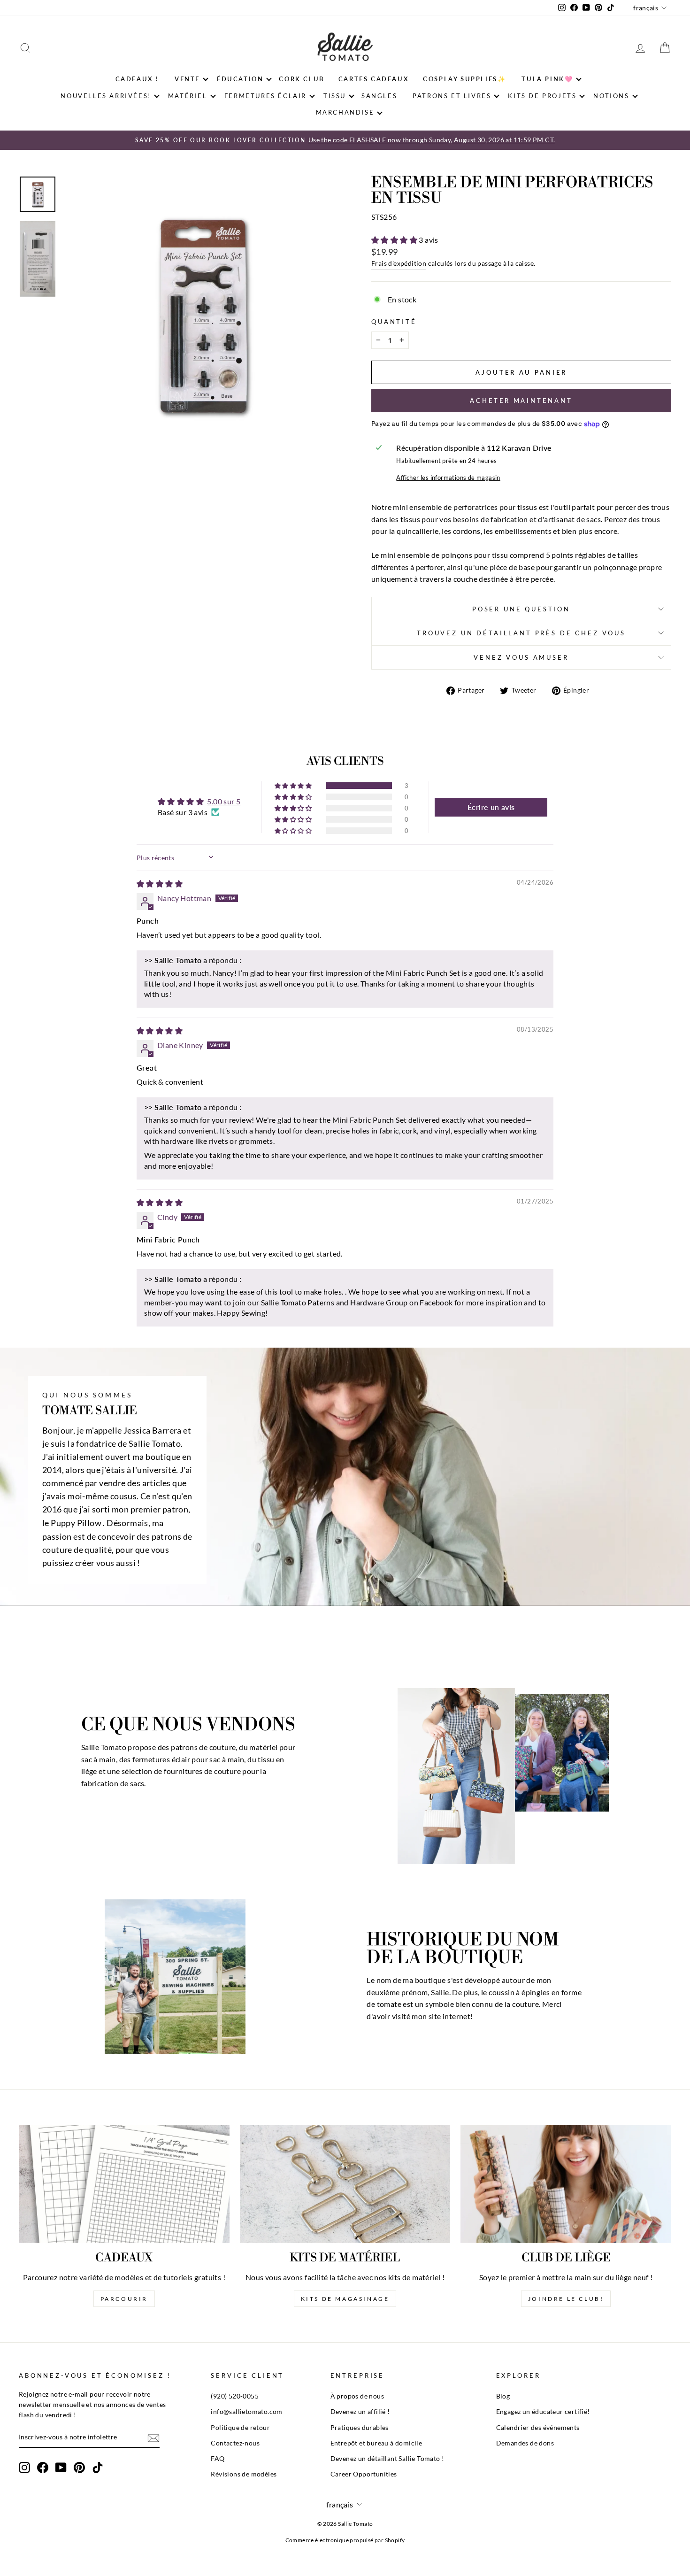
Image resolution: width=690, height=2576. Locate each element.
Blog (503, 2396)
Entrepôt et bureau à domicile (376, 2443)
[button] (395, 240)
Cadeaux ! (137, 79)
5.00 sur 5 (224, 801)
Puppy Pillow (76, 1523)
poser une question (521, 609)
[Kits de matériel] (345, 2184)
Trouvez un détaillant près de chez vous (521, 633)
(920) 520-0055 (235, 2396)
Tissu (335, 96)
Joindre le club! (566, 2299)
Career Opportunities (364, 2474)
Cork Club (301, 79)
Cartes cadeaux (374, 79)
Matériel (188, 96)
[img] (160, 883)
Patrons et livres (452, 96)
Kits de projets (542, 96)
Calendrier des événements (538, 2428)
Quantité (394, 322)
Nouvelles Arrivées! (106, 96)
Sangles (379, 96)
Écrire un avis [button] (491, 807)
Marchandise (345, 112)
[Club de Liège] (566, 2184)
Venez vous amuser (521, 657)
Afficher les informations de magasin (448, 478)
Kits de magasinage (345, 2299)
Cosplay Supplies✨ (464, 79)
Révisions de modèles (244, 2474)
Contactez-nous (235, 2443)
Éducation (240, 79)
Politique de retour (240, 2428)
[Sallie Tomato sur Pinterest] (79, 2468)
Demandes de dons (525, 2443)
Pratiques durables (360, 2428)
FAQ (218, 2459)
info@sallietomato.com (246, 2412)
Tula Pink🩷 (547, 79)
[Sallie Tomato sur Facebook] (43, 2468)
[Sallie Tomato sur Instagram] (24, 2468)
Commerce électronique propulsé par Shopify (345, 2540)
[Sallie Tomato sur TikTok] (98, 2468)
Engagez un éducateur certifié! (543, 2412)
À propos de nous (357, 2396)
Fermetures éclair (265, 96)
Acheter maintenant (521, 401)
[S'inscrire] (153, 2438)
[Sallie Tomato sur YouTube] (61, 2468)
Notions (611, 96)
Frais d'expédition (399, 263)
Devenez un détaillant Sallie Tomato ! (387, 2459)
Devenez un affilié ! (360, 2412)
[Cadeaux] (124, 2184)
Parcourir (124, 2299)
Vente (187, 79)
